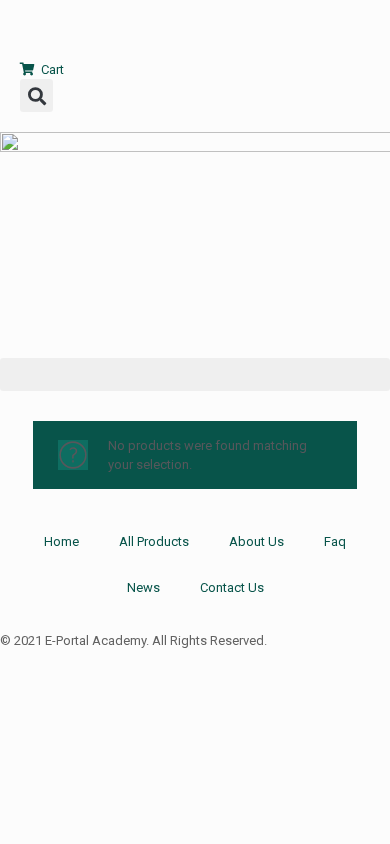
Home (61, 541)
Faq (335, 541)
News (143, 587)
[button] (36, 95)
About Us (256, 541)
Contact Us (232, 587)
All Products (154, 541)
